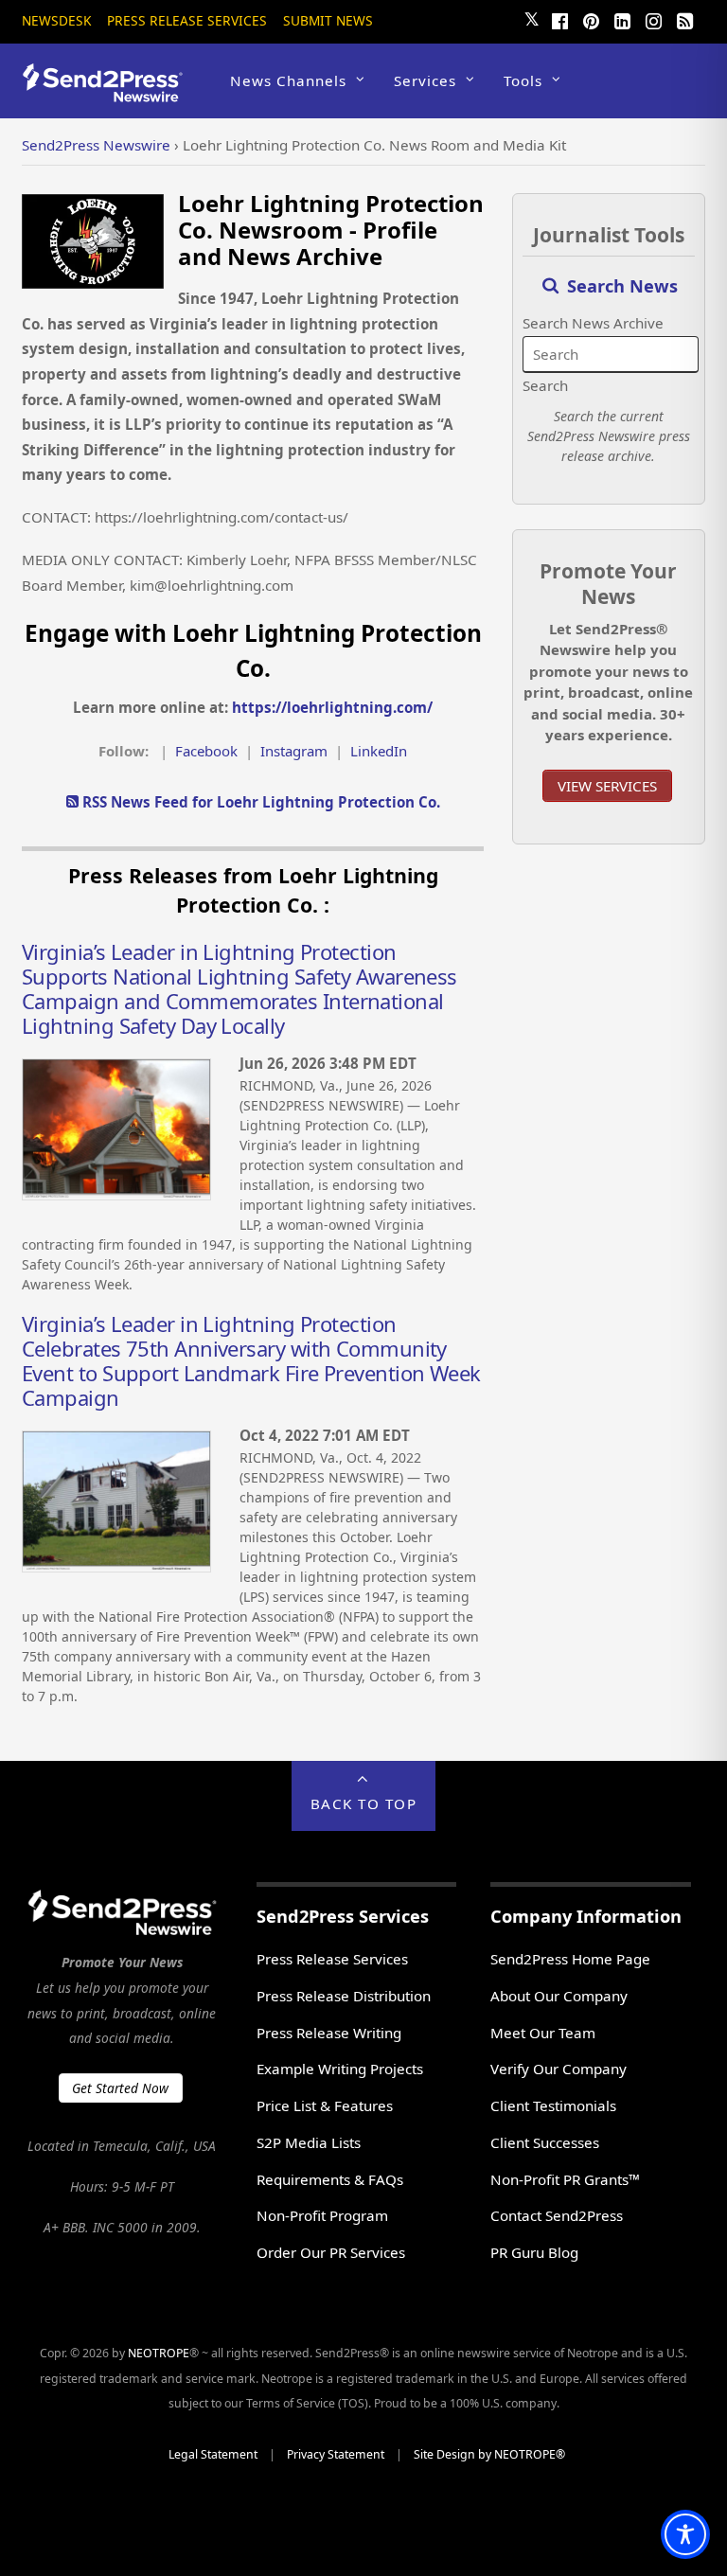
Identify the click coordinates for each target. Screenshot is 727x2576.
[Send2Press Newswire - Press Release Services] (109, 93)
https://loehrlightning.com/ (332, 707)
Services (425, 80)
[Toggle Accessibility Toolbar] (685, 2534)
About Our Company (559, 1996)
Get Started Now (120, 2088)
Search (545, 385)
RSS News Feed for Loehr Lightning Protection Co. (259, 802)
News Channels (288, 80)
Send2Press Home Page (570, 1959)
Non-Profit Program (322, 2215)
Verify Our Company (559, 2069)
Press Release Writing (329, 2033)
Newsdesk (56, 20)
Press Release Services (187, 20)
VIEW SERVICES (607, 786)
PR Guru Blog (534, 2252)
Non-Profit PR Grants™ (565, 2179)
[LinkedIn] (623, 19)
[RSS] (685, 19)
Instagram (294, 751)
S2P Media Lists (309, 2142)
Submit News (328, 20)
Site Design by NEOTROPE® (489, 2454)
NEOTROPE (159, 2353)
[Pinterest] (592, 19)
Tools (523, 80)
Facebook (206, 751)
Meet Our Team (543, 2033)
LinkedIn (379, 751)
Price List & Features (325, 2105)
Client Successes (545, 2142)
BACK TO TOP (364, 1803)
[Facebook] (560, 19)
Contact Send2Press (557, 2215)
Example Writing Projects (340, 2069)
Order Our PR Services (331, 2252)
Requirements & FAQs (330, 2179)
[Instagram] (654, 19)
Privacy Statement (336, 2454)
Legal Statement (213, 2454)
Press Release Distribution (344, 1996)
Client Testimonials (553, 2105)
